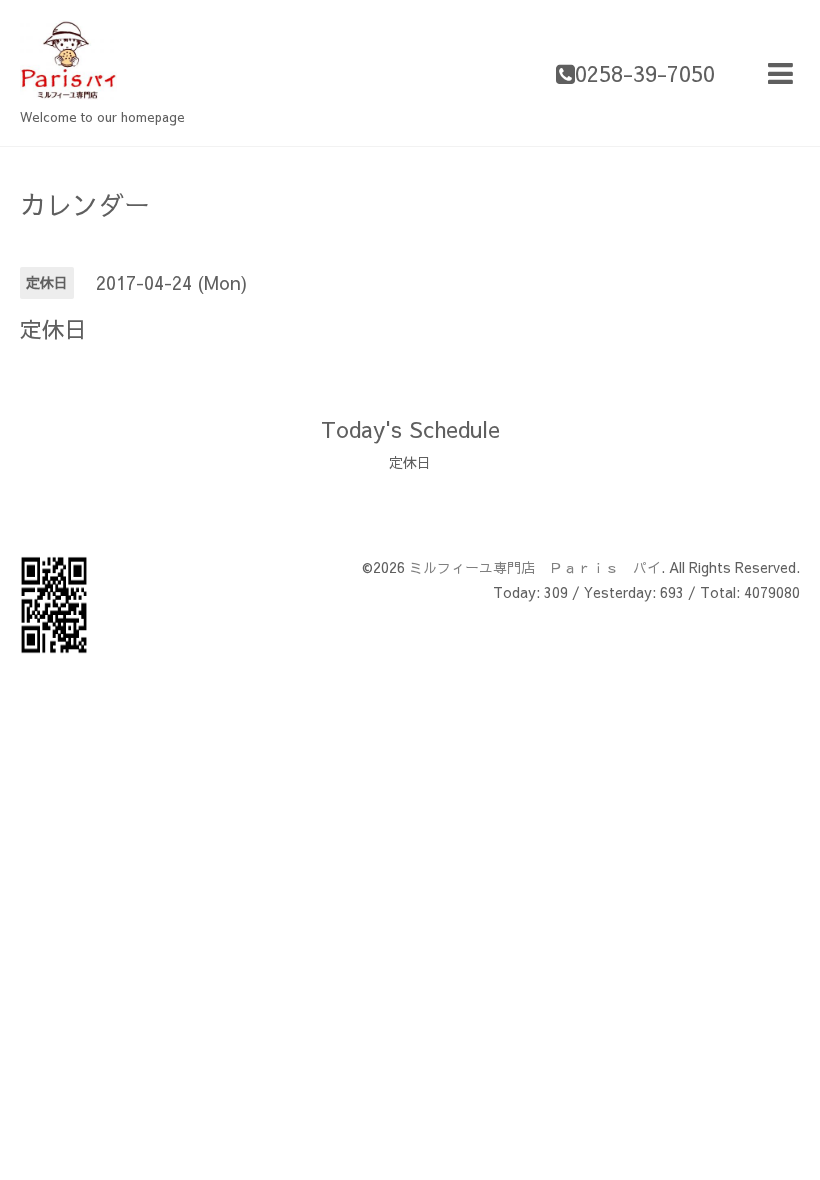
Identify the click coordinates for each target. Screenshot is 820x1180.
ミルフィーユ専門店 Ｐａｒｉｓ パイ (535, 567)
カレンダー (85, 204)
